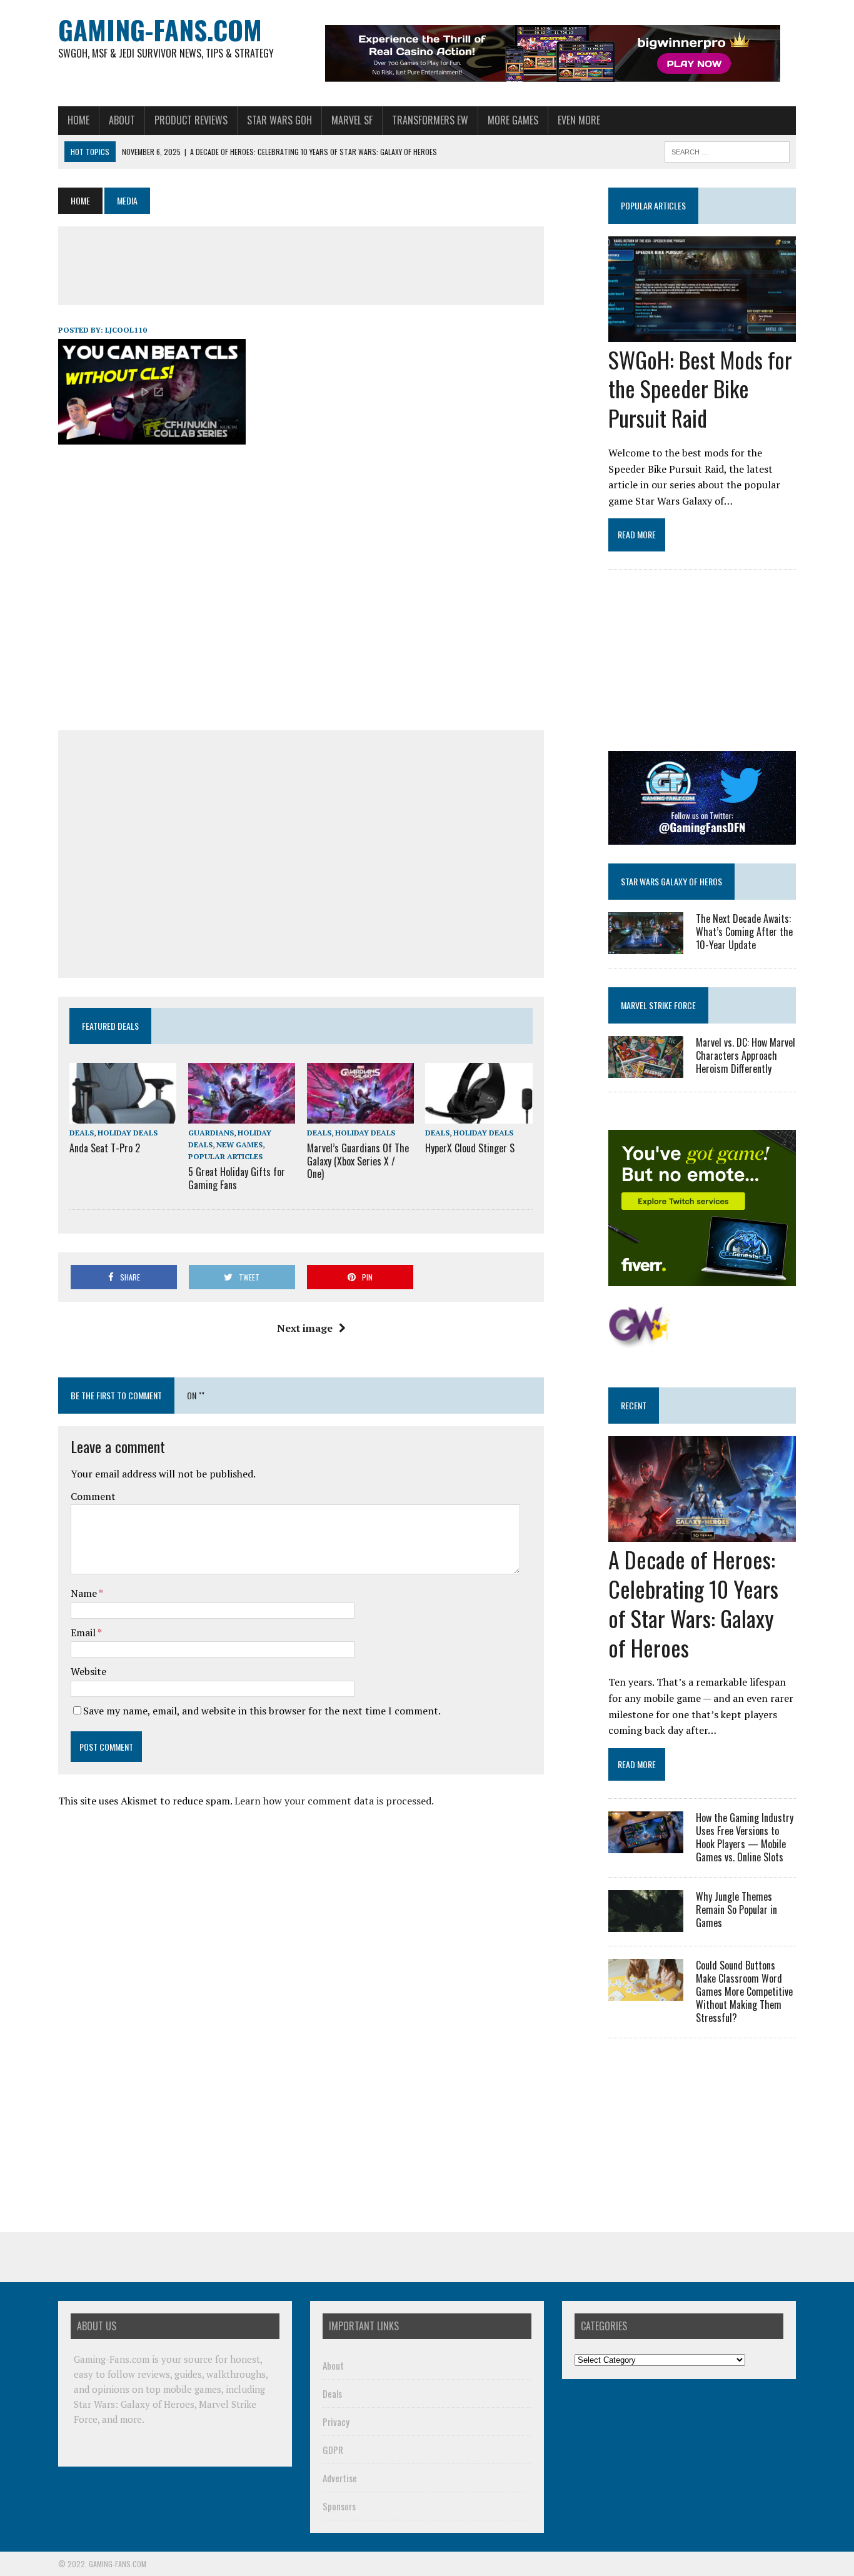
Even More (579, 120)
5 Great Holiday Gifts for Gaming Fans (237, 1178)
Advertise (340, 2478)
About (122, 120)
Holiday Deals (128, 1133)
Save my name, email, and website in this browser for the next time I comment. (262, 1711)
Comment (93, 1496)
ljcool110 (126, 330)
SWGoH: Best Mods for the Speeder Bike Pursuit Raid (700, 389)
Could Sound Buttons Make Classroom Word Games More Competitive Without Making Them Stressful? (744, 1991)
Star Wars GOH (279, 120)
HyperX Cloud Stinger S (470, 1148)
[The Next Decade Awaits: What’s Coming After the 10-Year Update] (646, 945)
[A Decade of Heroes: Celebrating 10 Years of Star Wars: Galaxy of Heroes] (702, 1534)
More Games (513, 120)
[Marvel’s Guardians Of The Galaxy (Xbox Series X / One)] (360, 1115)
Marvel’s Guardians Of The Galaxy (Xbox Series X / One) (358, 1161)
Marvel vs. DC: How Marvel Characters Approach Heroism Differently (746, 1055)
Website (88, 1671)
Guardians (211, 1133)
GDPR (333, 2450)
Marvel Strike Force (658, 1005)
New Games (239, 1145)
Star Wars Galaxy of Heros (671, 881)
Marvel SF (352, 120)
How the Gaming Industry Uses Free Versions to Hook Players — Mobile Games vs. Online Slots (745, 1837)
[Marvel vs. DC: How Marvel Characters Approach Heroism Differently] (646, 1070)
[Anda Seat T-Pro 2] (123, 1115)
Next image (305, 1328)
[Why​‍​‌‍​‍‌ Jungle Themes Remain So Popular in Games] (646, 1924)
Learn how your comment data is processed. (334, 1801)
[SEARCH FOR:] (727, 150)
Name (85, 1593)
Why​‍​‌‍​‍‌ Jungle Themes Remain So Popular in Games (736, 1909)
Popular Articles (225, 1156)
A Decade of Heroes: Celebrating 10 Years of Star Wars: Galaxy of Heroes (693, 1603)
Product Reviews (191, 120)
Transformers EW (430, 120)
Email (84, 1633)
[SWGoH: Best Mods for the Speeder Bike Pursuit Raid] (702, 333)
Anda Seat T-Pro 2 (105, 1148)
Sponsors (339, 2506)
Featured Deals (110, 1026)
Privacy (336, 2422)
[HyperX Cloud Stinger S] (479, 1115)
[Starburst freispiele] (639, 1342)
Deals (82, 1133)
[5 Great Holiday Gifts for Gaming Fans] (242, 1115)
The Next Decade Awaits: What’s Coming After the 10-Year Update (744, 932)
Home (78, 120)
